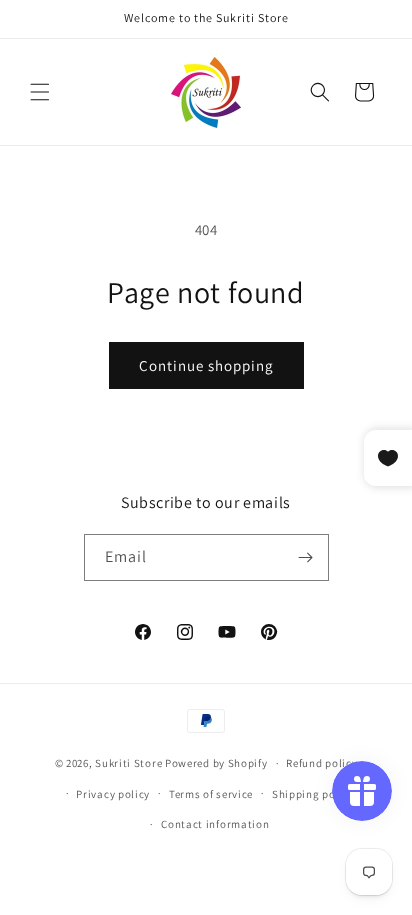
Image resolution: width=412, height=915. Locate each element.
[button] (40, 92)
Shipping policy (313, 794)
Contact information (215, 824)
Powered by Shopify (216, 763)
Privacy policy (113, 794)
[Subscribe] (306, 557)
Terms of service (211, 794)
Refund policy (321, 763)
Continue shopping (206, 365)
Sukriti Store (128, 763)
